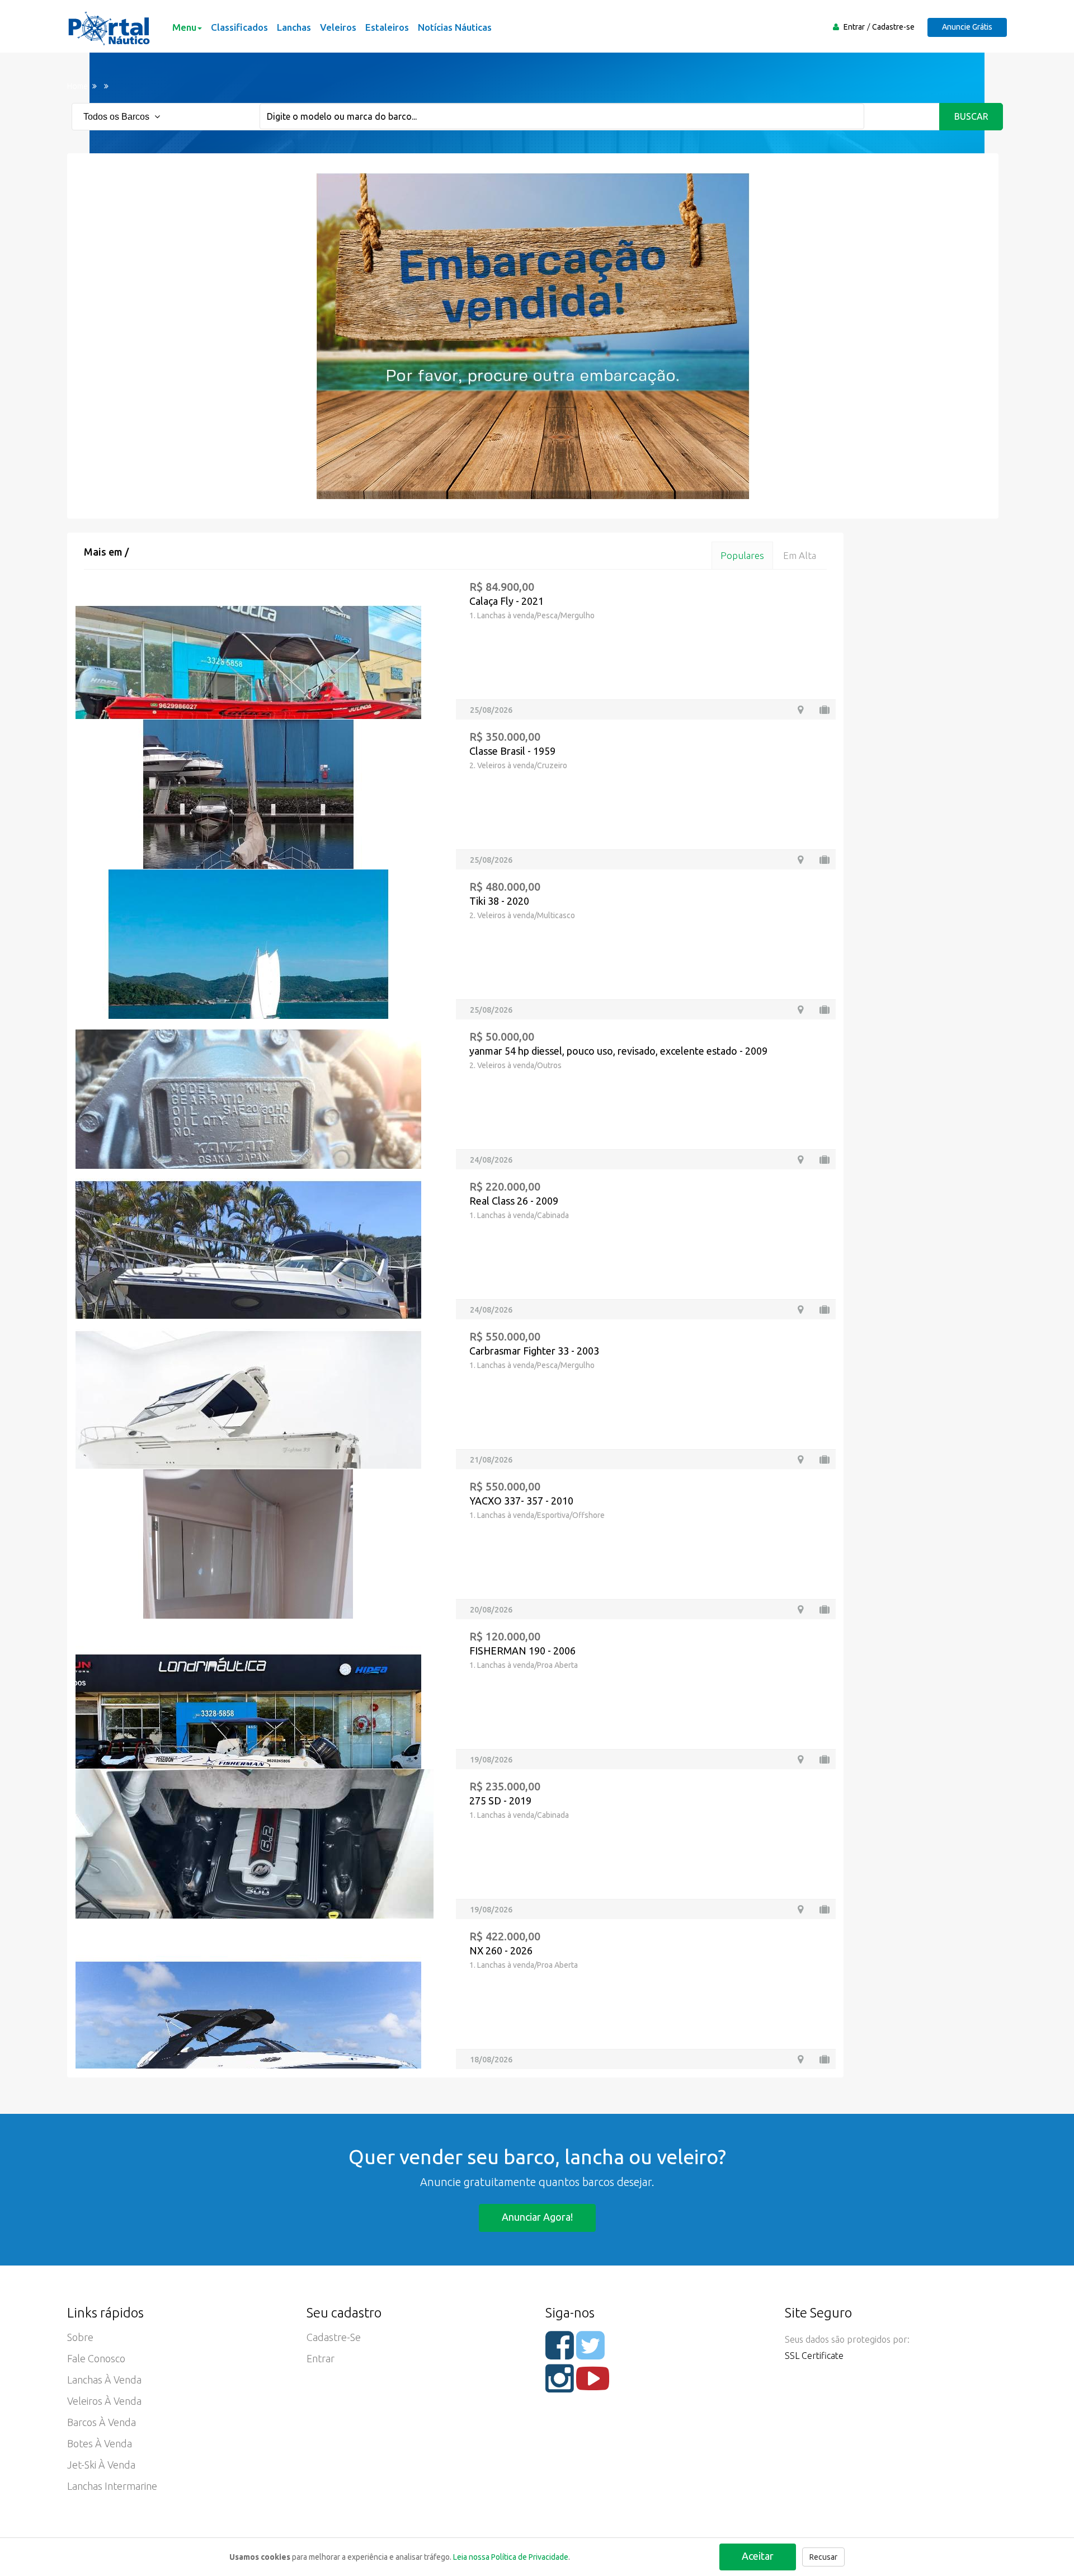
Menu (184, 27)
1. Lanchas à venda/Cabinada (519, 1215)
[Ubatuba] (800, 1010)
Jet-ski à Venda (101, 2465)
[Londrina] (800, 710)
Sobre (80, 2337)
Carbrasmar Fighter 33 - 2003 (534, 1351)
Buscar (971, 116)
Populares (742, 555)
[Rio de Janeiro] (800, 1609)
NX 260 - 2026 (501, 1950)
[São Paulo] (800, 1459)
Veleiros (338, 27)
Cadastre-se (893, 27)
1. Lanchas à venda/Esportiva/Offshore (537, 1515)
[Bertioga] (800, 1909)
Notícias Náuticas (455, 27)
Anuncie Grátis (967, 27)
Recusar (823, 2557)
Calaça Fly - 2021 (507, 601)
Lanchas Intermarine (112, 2486)
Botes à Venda (100, 2443)
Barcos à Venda (102, 2422)
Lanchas (294, 27)
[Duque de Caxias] (800, 1160)
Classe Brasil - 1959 (512, 751)
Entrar (854, 27)
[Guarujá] (800, 860)
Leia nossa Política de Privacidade (511, 2557)
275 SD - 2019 (500, 1801)
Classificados (239, 27)
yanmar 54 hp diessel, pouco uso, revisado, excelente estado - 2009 (618, 1051)
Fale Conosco (96, 2358)
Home (77, 86)
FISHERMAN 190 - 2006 (522, 1651)
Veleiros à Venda (104, 2401)
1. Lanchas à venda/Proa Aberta (524, 1665)
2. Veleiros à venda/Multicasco (522, 915)
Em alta (800, 555)
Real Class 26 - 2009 (514, 1201)
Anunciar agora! (537, 2217)
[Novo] (825, 2059)
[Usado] (825, 710)
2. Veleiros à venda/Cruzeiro (518, 765)
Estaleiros (387, 27)
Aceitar (758, 2556)
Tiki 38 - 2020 (499, 901)
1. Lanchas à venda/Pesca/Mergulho (532, 615)
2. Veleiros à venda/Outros (515, 1065)
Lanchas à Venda (104, 2380)
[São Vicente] (800, 1310)
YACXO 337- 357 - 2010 (521, 1501)
